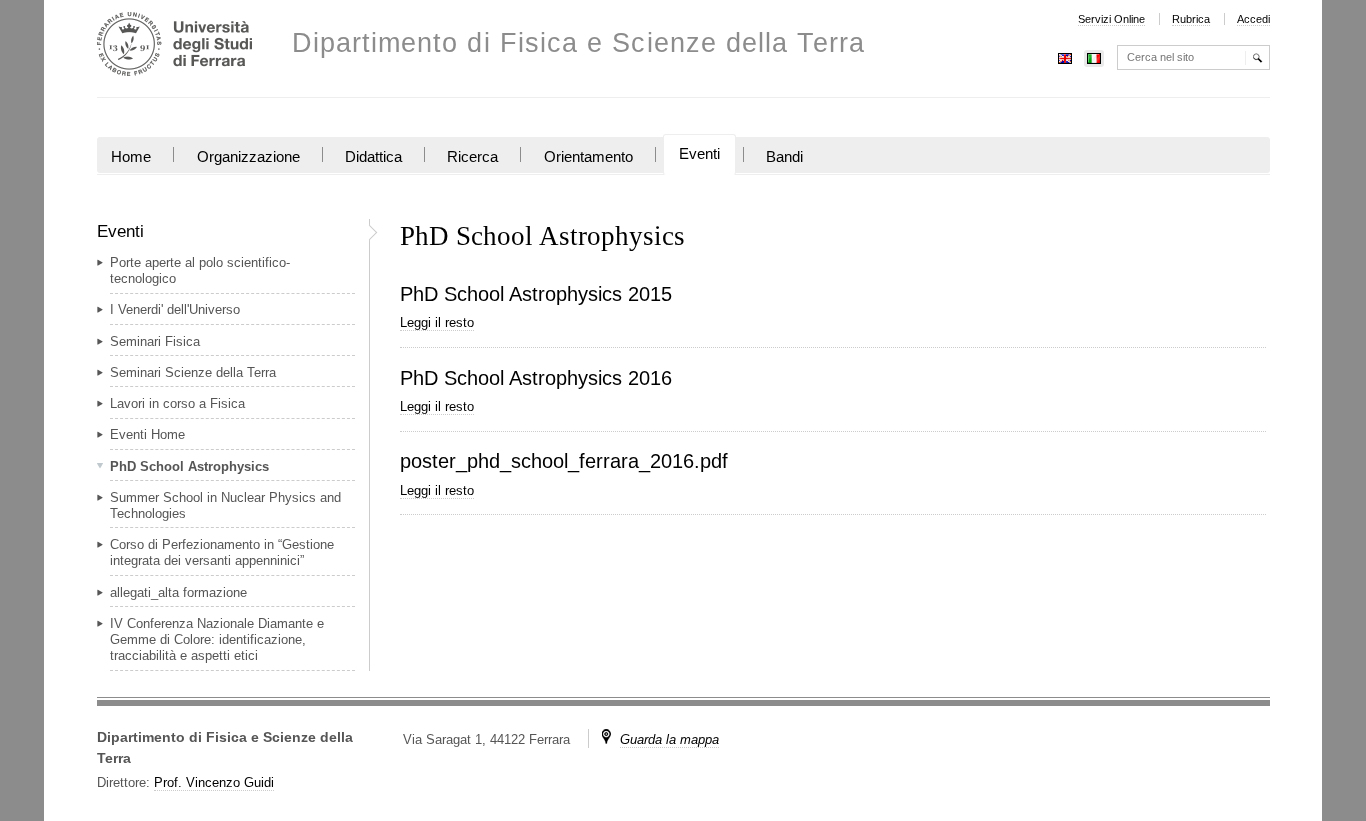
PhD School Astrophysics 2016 (536, 378)
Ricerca (472, 157)
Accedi (1253, 19)
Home (131, 157)
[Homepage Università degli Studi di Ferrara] (174, 46)
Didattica (373, 157)
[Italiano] (1094, 56)
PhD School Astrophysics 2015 (536, 294)
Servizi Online (1111, 19)
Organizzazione (248, 157)
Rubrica (1191, 19)
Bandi (784, 157)
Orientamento (588, 157)
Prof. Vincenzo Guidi (214, 782)
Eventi (699, 154)
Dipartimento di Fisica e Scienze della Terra (578, 43)
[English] (1065, 56)
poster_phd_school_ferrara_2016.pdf (564, 461)
